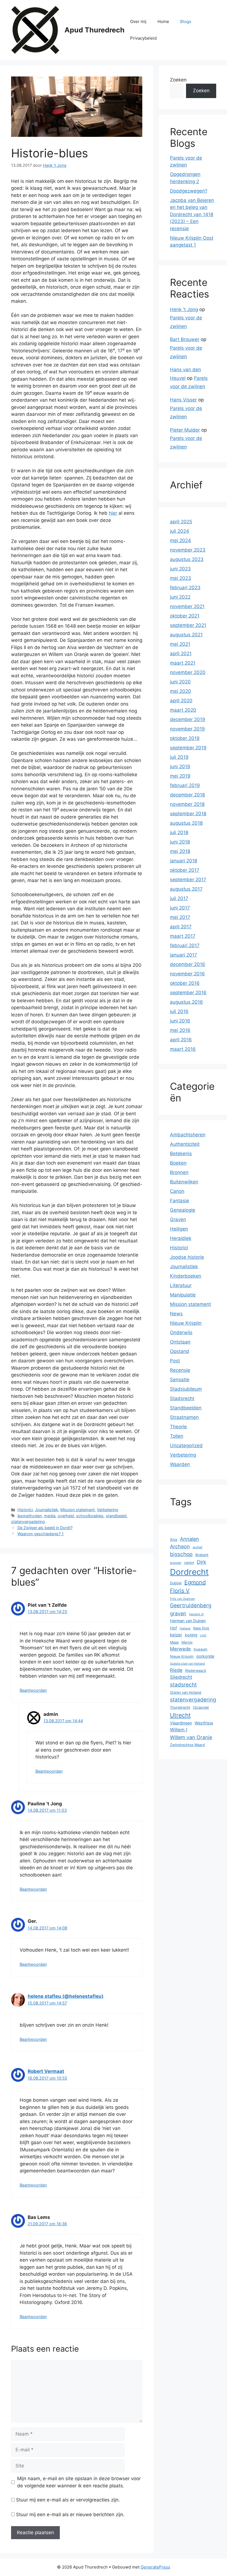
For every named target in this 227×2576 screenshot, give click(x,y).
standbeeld (116, 1516)
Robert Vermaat (46, 2071)
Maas (174, 1642)
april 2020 (181, 701)
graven (178, 1613)
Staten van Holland (186, 1692)
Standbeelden (186, 1408)
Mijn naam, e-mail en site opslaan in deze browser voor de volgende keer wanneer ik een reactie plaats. (79, 2482)
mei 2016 (180, 1030)
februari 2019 (185, 785)
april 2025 (181, 522)
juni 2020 (180, 682)
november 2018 (187, 804)
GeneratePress (155, 2567)
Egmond (195, 1582)
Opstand (180, 1351)
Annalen (189, 1539)
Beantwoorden (33, 1690)
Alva (174, 1540)
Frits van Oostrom (182, 1599)
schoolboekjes (90, 1516)
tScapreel (201, 1707)
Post (175, 1361)
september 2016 (188, 993)
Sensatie (180, 1380)
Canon (177, 1191)
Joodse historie (187, 1257)
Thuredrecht (180, 1707)
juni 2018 (180, 842)
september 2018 (188, 814)
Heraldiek (181, 1238)
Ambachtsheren (188, 1135)
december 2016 (188, 964)
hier (113, 513)
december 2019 (188, 719)
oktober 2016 (185, 983)
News (176, 1314)
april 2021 (181, 653)
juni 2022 (180, 597)
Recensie (180, 1370)
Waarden (180, 1464)
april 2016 (181, 1040)
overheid (66, 1516)
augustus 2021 (186, 635)
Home (163, 21)
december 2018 (187, 795)
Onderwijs (181, 1332)
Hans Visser (183, 400)
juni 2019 (180, 767)
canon (189, 1563)
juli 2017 (179, 898)
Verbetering (108, 1510)
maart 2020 (183, 710)
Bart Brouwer (185, 339)
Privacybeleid (143, 38)
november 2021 (187, 606)
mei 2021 (180, 644)
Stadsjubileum (186, 1389)
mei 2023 (180, 578)
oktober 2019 (185, 738)
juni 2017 (180, 908)
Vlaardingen (181, 1723)
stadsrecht (183, 1685)
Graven (178, 1219)
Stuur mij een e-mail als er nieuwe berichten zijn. (70, 2515)
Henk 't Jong (184, 309)
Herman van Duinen (188, 1621)
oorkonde (205, 1656)
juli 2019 (179, 757)
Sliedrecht (181, 1677)
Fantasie (180, 1201)
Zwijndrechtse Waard (187, 1745)
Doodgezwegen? (189, 191)
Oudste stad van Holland (187, 1664)
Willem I (179, 1730)
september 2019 (188, 748)
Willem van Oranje (191, 1737)
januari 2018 (184, 861)
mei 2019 (180, 776)
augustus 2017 (186, 889)
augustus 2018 (186, 823)
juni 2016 (180, 1021)
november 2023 (188, 550)
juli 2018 (179, 832)
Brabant (202, 1555)
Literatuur (181, 1285)
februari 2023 (185, 588)
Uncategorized (186, 1445)
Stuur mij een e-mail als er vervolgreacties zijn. (68, 2500)
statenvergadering (28, 1522)
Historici (25, 1510)
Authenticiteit (185, 1144)
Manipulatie (183, 1295)
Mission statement (78, 1510)
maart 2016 (183, 1049)
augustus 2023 (187, 559)
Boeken (178, 1163)
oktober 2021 (185, 616)
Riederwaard (196, 1671)
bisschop (181, 1554)
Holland (185, 1628)
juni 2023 (180, 569)
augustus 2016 (186, 1002)
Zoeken (178, 80)
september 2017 (188, 880)
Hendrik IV (196, 1614)
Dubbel (176, 1583)
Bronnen (179, 1172)
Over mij (138, 21)
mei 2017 (180, 917)
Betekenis (181, 1154)
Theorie (178, 1427)
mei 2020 (180, 691)
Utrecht (180, 1715)
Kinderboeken (186, 1276)
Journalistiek (47, 1510)
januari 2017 (184, 955)
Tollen (177, 1436)
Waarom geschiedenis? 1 (41, 1534)
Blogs (186, 21)
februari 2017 (185, 945)
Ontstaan (180, 1342)
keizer (176, 1635)
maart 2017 (183, 936)
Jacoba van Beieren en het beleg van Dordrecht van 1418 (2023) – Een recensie (192, 214)
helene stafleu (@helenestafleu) (66, 1996)
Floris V (180, 1591)
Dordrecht (189, 1572)
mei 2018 (180, 851)
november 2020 (188, 672)
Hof (173, 1628)
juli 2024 (180, 531)
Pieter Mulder (185, 430)
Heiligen (179, 1229)
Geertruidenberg (191, 1605)
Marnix (187, 1642)
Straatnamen (184, 1417)
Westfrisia (204, 1723)
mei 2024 (180, 540)
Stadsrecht (182, 1398)
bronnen (176, 1563)
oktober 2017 (185, 870)
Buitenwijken (184, 1182)
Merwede (180, 1649)
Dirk (202, 1562)
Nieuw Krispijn (186, 1323)
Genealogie (183, 1210)
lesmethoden (30, 1516)
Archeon (180, 1546)
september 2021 (188, 625)
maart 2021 (183, 663)
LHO (203, 1635)
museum (200, 1649)
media (50, 1516)
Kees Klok (201, 1628)
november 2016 (187, 974)
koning (191, 1635)
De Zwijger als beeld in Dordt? (45, 1528)
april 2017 (181, 927)
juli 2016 (179, 1011)
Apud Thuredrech (95, 30)
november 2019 (187, 729)
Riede (176, 1670)
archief (198, 1547)
